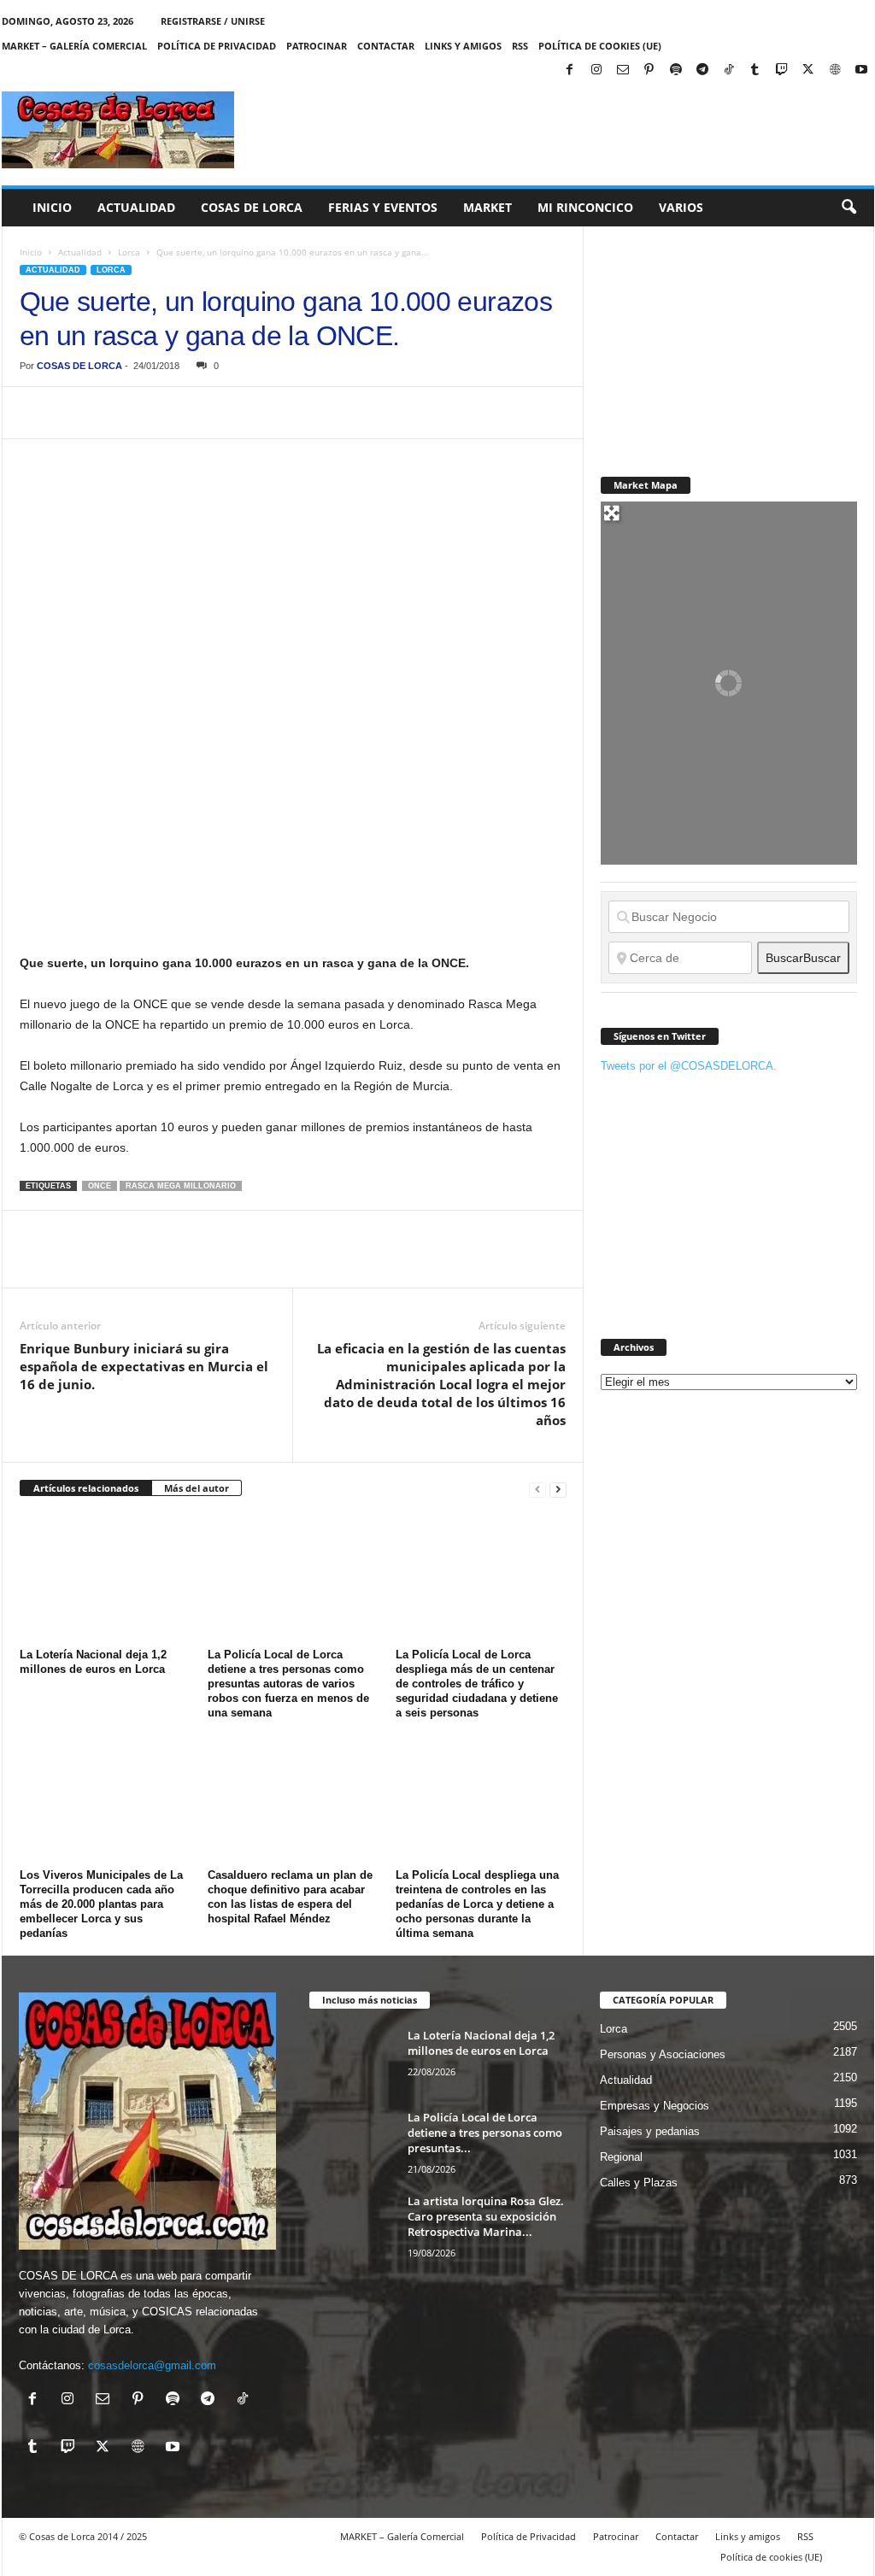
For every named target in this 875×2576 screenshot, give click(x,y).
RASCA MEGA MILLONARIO (181, 1186)
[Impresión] (233, 413)
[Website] (835, 70)
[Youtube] (861, 70)
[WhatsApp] (155, 413)
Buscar (803, 958)
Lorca (129, 252)
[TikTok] (729, 70)
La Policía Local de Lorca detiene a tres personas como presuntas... (485, 2133)
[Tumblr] (755, 70)
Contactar (386, 46)
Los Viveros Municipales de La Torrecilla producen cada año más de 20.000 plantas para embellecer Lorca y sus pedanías (101, 1904)
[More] (352, 413)
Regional (621, 2157)
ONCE (100, 1186)
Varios (681, 207)
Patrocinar (317, 46)
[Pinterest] (649, 70)
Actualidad (136, 207)
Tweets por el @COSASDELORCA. (689, 1066)
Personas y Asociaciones (663, 2054)
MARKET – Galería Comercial (74, 46)
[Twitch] (782, 70)
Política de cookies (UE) (600, 46)
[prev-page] (537, 1489)
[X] (808, 70)
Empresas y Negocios (655, 2106)
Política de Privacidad (217, 46)
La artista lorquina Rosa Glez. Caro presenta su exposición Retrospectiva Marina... (486, 2216)
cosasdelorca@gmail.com (152, 2365)
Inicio (52, 207)
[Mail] (623, 70)
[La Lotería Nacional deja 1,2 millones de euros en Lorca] (105, 1578)
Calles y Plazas (639, 2183)
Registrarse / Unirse (213, 21)
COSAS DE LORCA (79, 366)
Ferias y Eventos (383, 207)
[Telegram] (702, 70)
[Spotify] (676, 70)
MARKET (487, 207)
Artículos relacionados (86, 1488)
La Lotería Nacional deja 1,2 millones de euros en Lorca (481, 2043)
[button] (849, 208)
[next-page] (558, 1489)
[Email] (273, 413)
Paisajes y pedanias (650, 2131)
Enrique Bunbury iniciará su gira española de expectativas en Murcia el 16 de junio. (144, 1366)
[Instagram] (596, 70)
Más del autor (197, 1488)
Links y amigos (463, 46)
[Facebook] (570, 70)
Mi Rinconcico (585, 207)
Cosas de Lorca (252, 207)
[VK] (312, 413)
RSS (520, 46)
